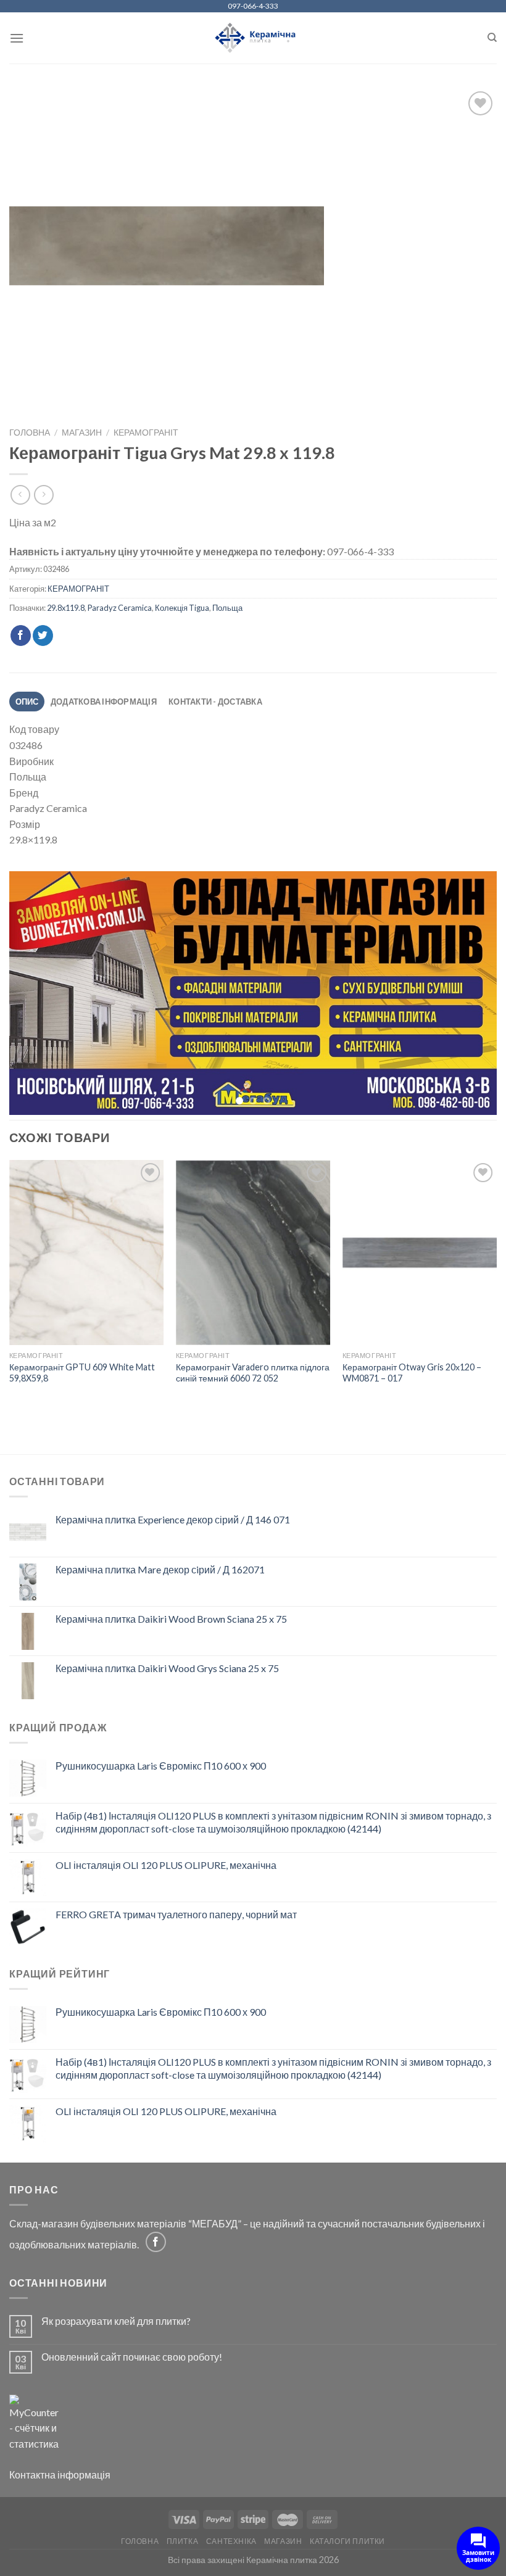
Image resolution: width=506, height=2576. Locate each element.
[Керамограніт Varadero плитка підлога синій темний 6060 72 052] (253, 1254)
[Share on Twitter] (43, 636)
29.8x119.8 (66, 608)
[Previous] (35, 994)
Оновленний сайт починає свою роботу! (132, 2359)
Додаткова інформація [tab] (104, 702)
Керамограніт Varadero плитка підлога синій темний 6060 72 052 (253, 1375)
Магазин (82, 433)
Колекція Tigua (182, 608)
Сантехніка (231, 2543)
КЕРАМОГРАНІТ (146, 433)
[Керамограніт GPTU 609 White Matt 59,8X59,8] (86, 1254)
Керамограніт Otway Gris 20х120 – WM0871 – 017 (412, 1375)
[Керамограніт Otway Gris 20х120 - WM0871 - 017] (420, 1254)
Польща (227, 608)
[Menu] (17, 38)
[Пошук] (492, 38)
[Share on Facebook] (21, 636)
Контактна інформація (60, 2476)
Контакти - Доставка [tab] (215, 702)
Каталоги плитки (347, 2543)
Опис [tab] (27, 702)
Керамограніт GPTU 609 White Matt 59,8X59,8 (82, 1375)
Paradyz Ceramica (120, 608)
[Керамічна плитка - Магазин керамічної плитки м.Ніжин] (253, 38)
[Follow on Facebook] (156, 2244)
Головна (30, 433)
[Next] (471, 994)
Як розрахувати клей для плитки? (116, 2323)
